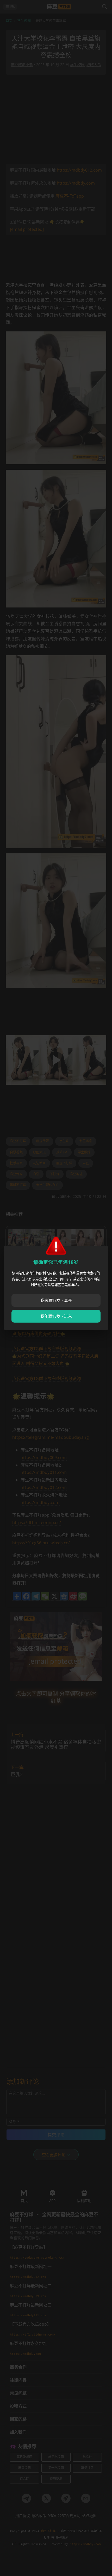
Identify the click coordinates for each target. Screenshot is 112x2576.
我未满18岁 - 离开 (56, 1300)
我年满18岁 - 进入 (56, 1316)
